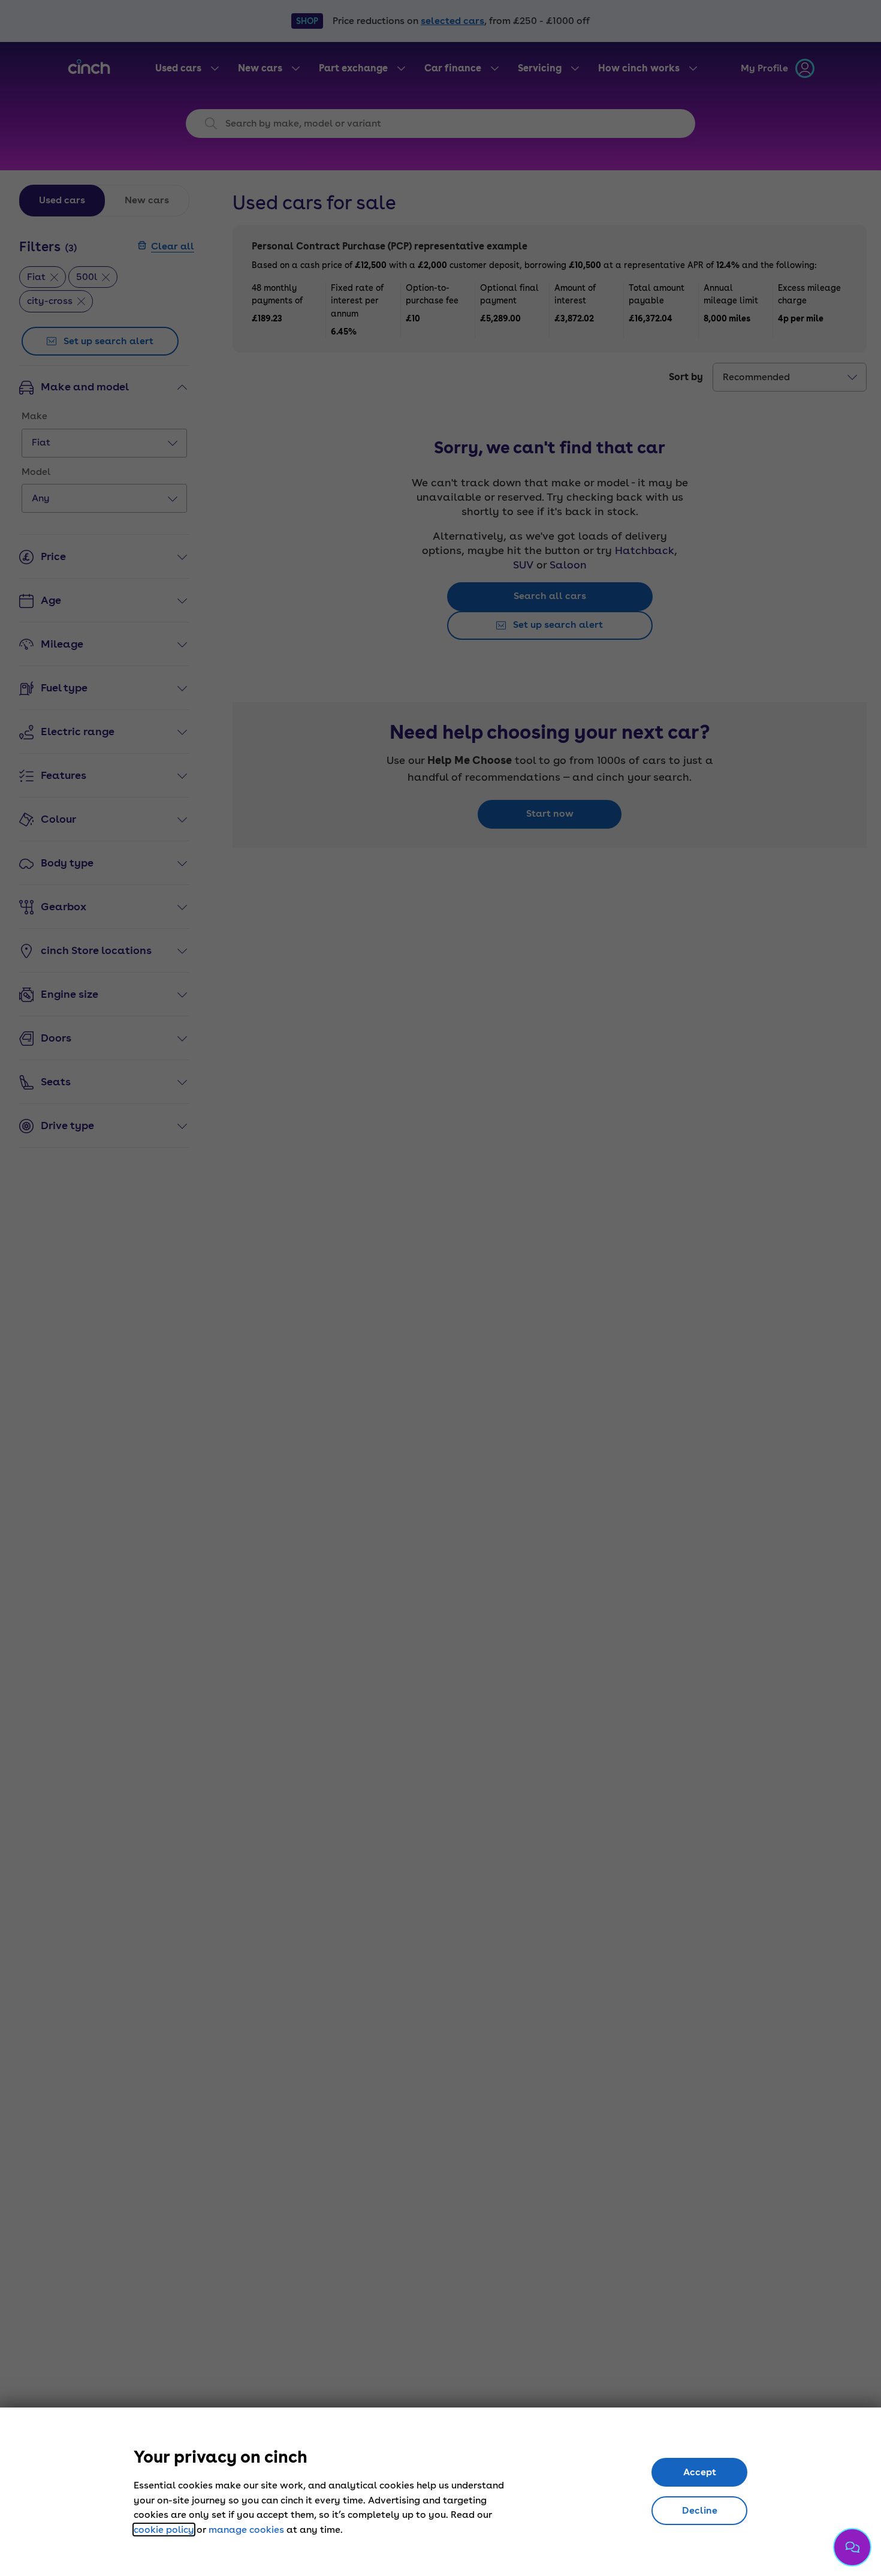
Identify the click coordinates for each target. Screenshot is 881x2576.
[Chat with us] (852, 2547)
